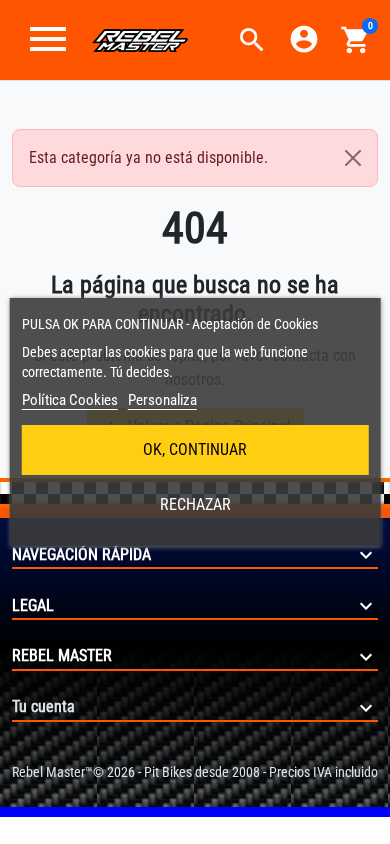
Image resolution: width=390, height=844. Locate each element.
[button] (252, 40)
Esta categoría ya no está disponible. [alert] (148, 157)
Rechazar (195, 504)
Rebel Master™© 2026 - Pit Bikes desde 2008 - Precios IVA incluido (195, 772)
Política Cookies (70, 400)
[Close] (353, 158)
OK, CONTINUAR (195, 449)
